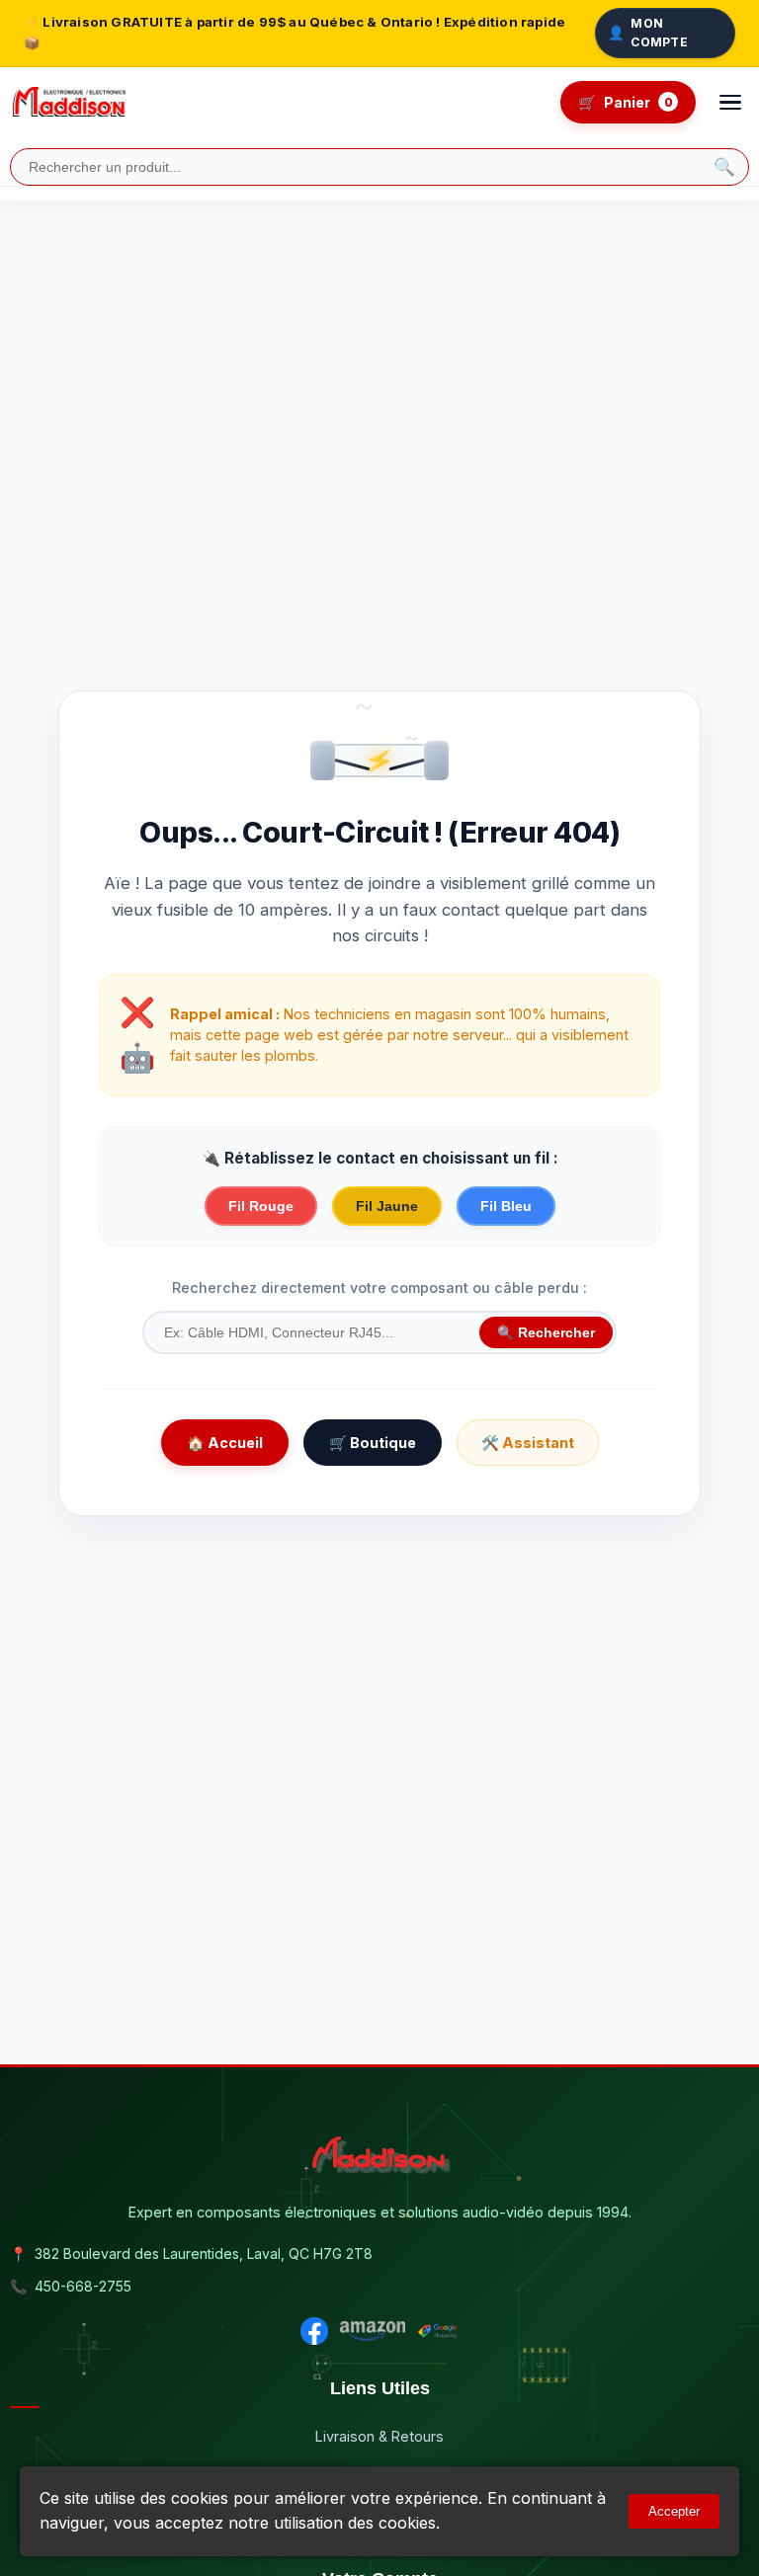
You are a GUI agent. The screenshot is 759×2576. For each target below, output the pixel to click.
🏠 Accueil (225, 1443)
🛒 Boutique (373, 1443)
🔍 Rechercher (546, 1333)
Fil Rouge (261, 1206)
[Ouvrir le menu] (730, 103)
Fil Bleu (506, 1206)
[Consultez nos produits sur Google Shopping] (438, 2331)
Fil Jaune (387, 1206)
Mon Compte (648, 33)
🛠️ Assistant (528, 1443)
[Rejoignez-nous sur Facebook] (314, 2331)
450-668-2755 (83, 2286)
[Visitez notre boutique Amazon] (373, 2331)
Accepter (674, 2511)
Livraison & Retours (379, 2436)
